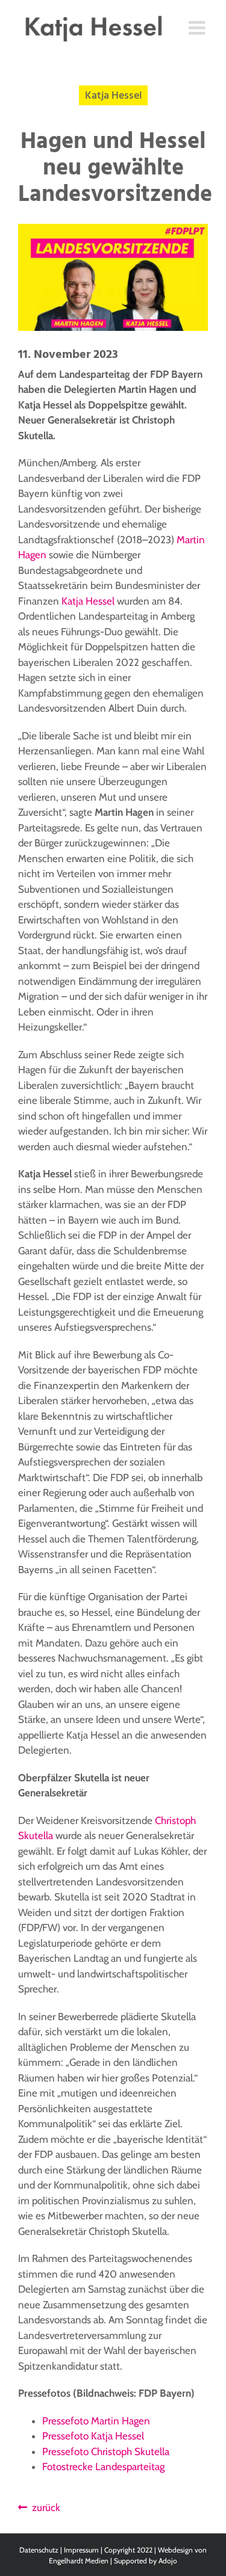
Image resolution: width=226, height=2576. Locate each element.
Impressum (81, 2550)
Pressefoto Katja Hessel (93, 2436)
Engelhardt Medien (79, 2561)
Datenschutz (39, 2550)
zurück (44, 2507)
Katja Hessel (88, 601)
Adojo (168, 2561)
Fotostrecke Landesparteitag (103, 2467)
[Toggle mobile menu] (198, 28)
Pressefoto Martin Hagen (96, 2421)
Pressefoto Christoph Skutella (106, 2451)
